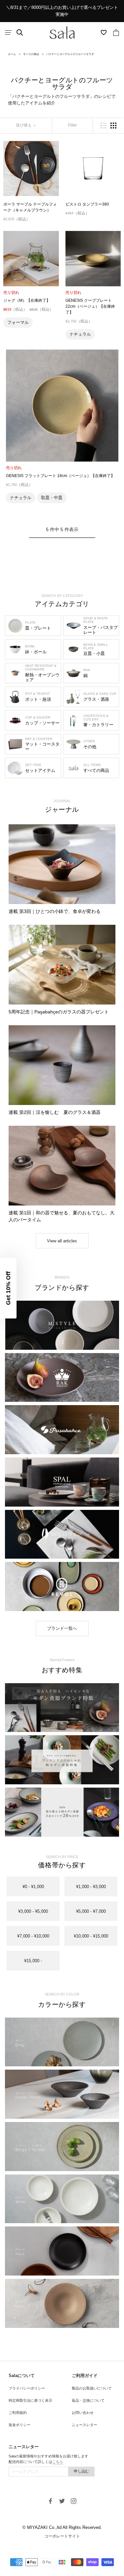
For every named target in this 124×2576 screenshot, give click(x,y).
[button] (8, 1288)
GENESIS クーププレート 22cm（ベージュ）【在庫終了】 (90, 306)
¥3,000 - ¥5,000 (33, 1911)
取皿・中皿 (52, 498)
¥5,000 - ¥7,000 (91, 1911)
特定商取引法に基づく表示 (30, 2400)
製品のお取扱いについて (92, 2388)
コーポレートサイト (62, 2536)
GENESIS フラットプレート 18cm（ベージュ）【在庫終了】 (60, 476)
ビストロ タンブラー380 (87, 204)
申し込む (81, 2471)
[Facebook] (50, 2501)
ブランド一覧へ (62, 1628)
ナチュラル (80, 334)
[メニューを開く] (8, 32)
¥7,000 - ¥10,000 (33, 1936)
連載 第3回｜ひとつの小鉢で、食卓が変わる (55, 911)
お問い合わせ (83, 2413)
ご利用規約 (18, 2413)
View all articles (62, 1241)
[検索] (20, 33)
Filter (73, 125)
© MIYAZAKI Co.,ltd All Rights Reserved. (62, 2527)
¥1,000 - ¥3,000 (91, 1887)
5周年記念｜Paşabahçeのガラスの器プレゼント (59, 1012)
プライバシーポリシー (27, 2388)
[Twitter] (62, 2501)
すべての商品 (31, 54)
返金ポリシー (20, 2425)
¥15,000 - (33, 1961)
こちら (58, 2462)
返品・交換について (88, 2400)
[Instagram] (74, 2501)
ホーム (12, 54)
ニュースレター (84, 2425)
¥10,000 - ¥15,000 (91, 1936)
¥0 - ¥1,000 (33, 1887)
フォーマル (18, 322)
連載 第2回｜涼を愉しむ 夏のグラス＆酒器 (55, 1112)
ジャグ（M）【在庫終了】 (27, 300)
